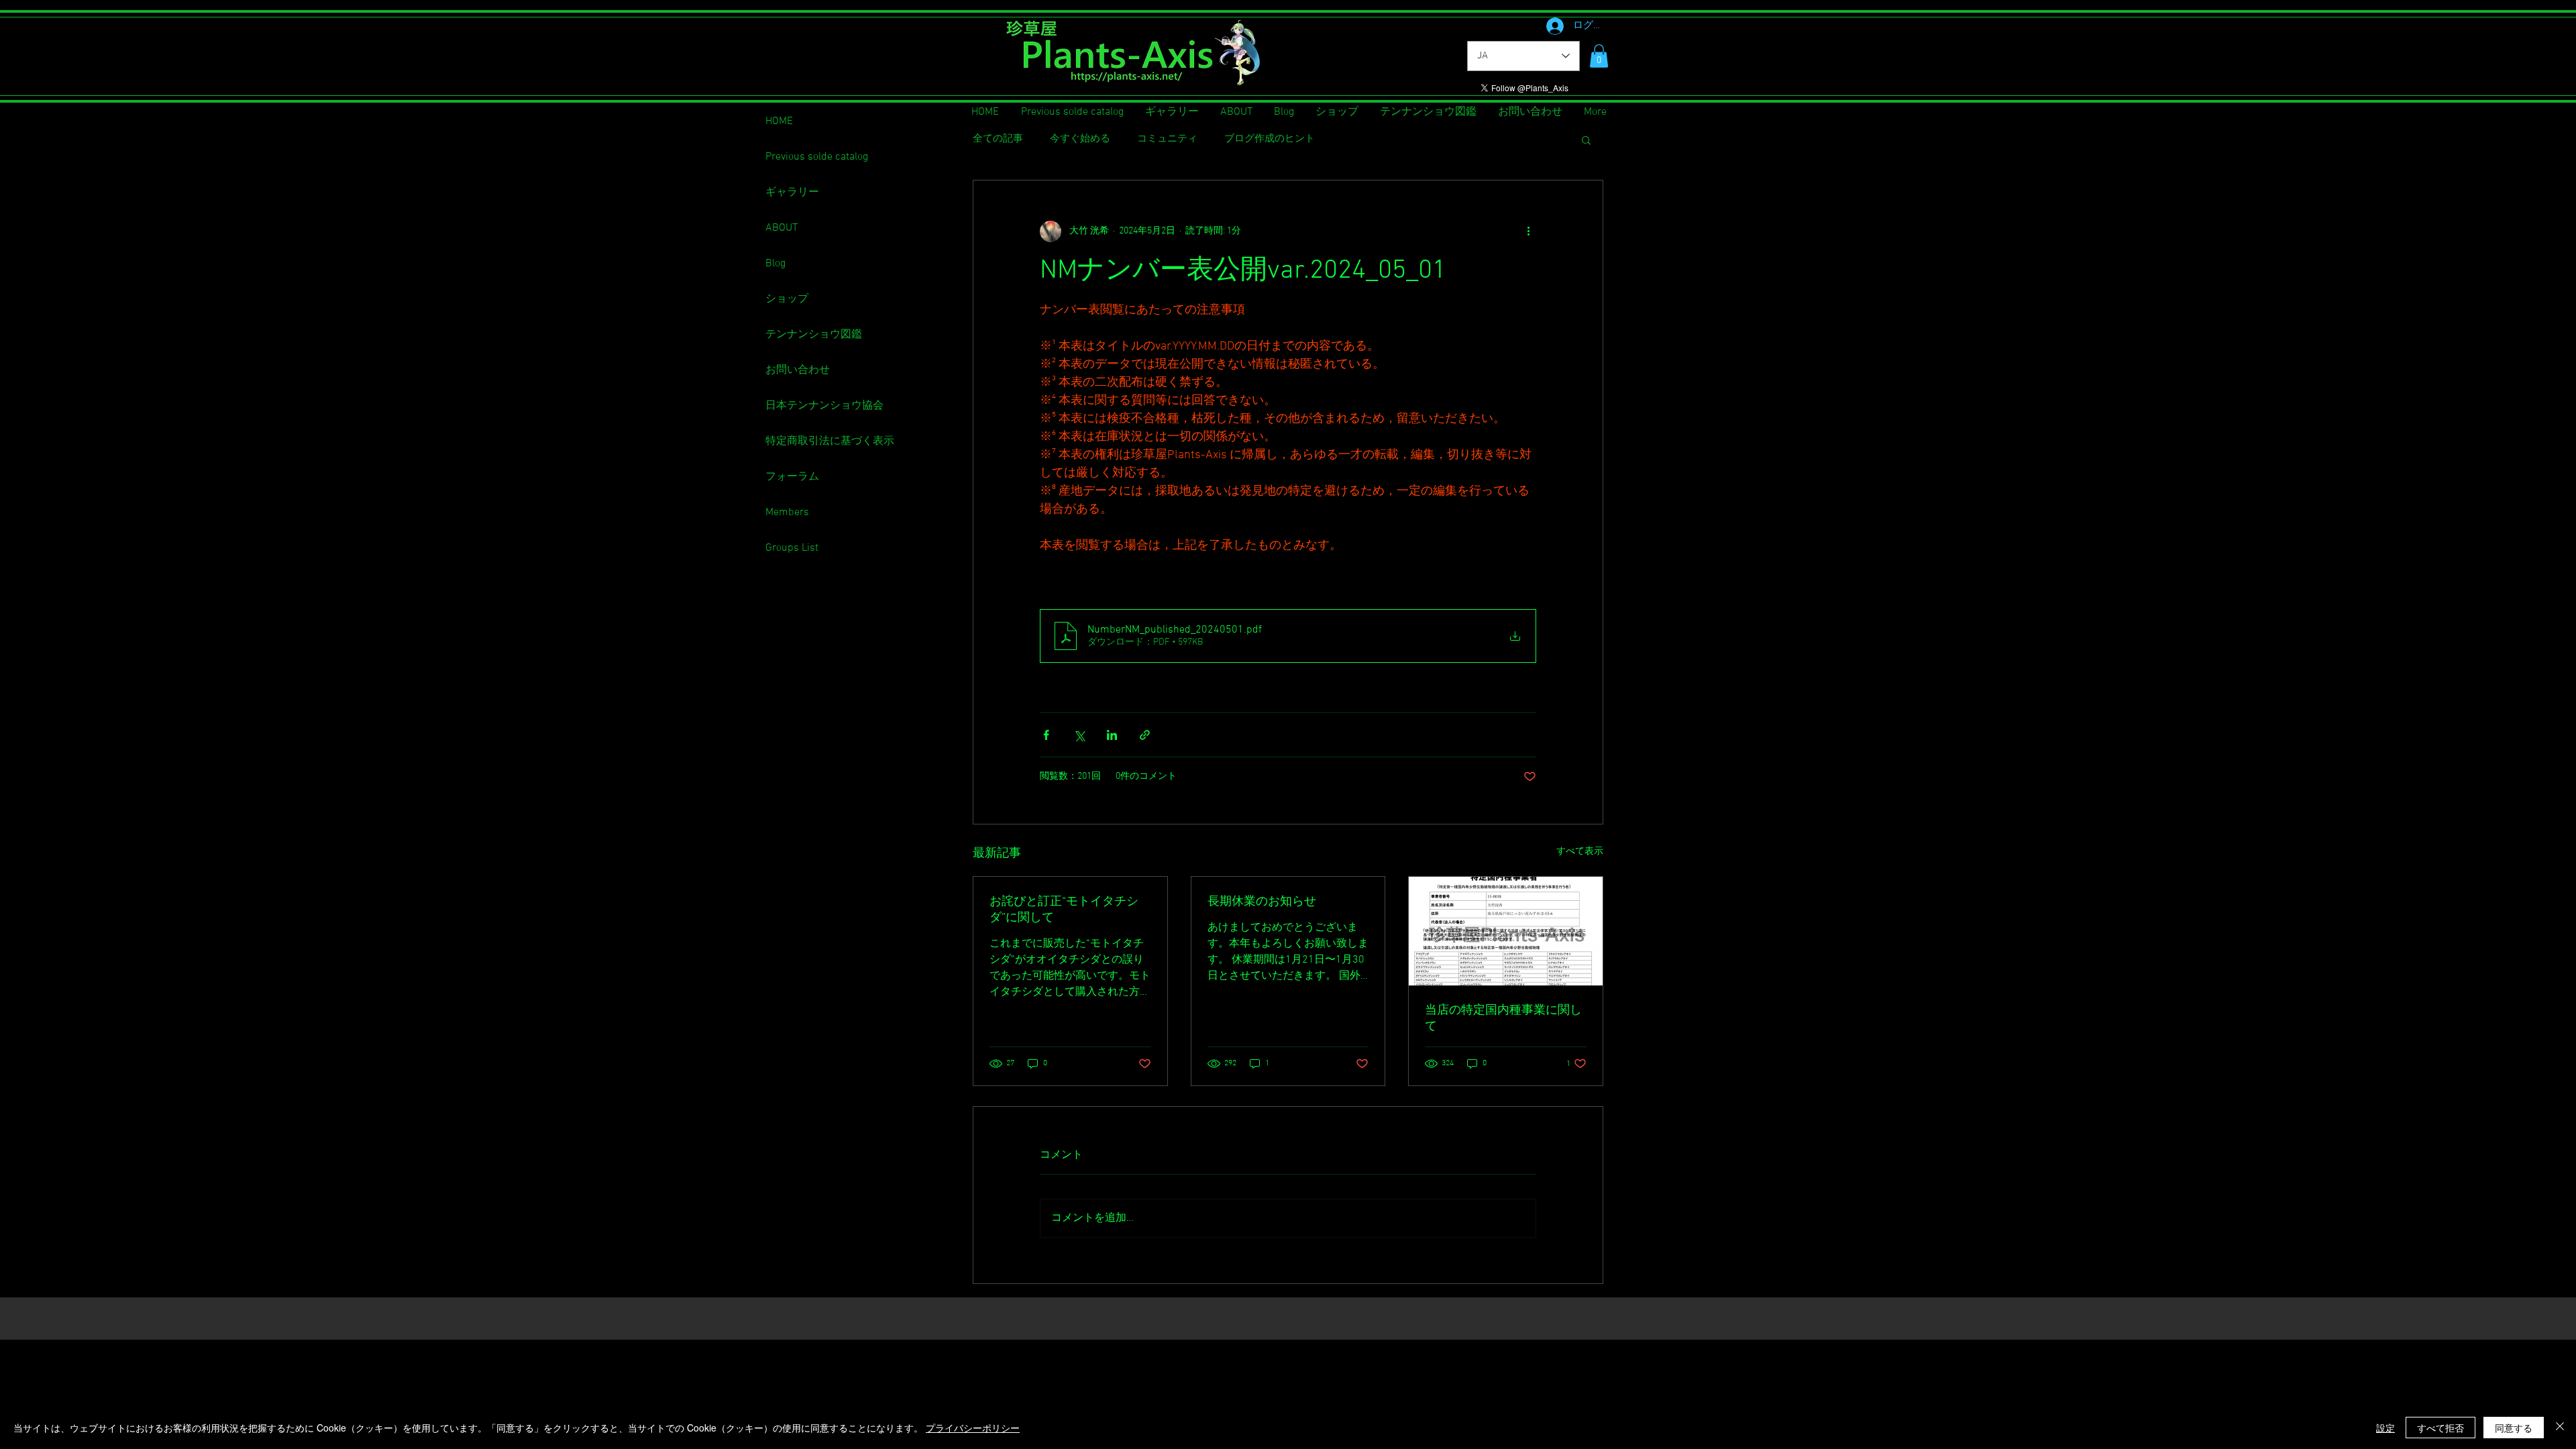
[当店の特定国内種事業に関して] (1506, 931)
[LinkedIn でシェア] (1112, 735)
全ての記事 (998, 139)
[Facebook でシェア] (1046, 735)
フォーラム (792, 477)
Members (787, 513)
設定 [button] (2385, 1428)
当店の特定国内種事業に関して (1503, 1019)
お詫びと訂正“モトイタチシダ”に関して (1064, 910)
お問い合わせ (798, 370)
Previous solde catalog (817, 157)
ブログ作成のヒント (1270, 139)
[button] (1599, 56)
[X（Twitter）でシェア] (1079, 735)
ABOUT (782, 228)
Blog (775, 264)
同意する (2514, 1428)
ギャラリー (792, 193)
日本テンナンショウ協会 (824, 406)
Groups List (792, 548)
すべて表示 (1580, 852)
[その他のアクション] (1528, 231)
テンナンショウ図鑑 (814, 335)
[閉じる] (2560, 1428)
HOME (779, 121)
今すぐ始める (1080, 139)
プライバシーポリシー (973, 1428)
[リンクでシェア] (1145, 735)
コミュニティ (1167, 139)
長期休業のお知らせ (1262, 902)
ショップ (787, 299)
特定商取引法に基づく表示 (830, 441)
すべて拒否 (2440, 1428)
